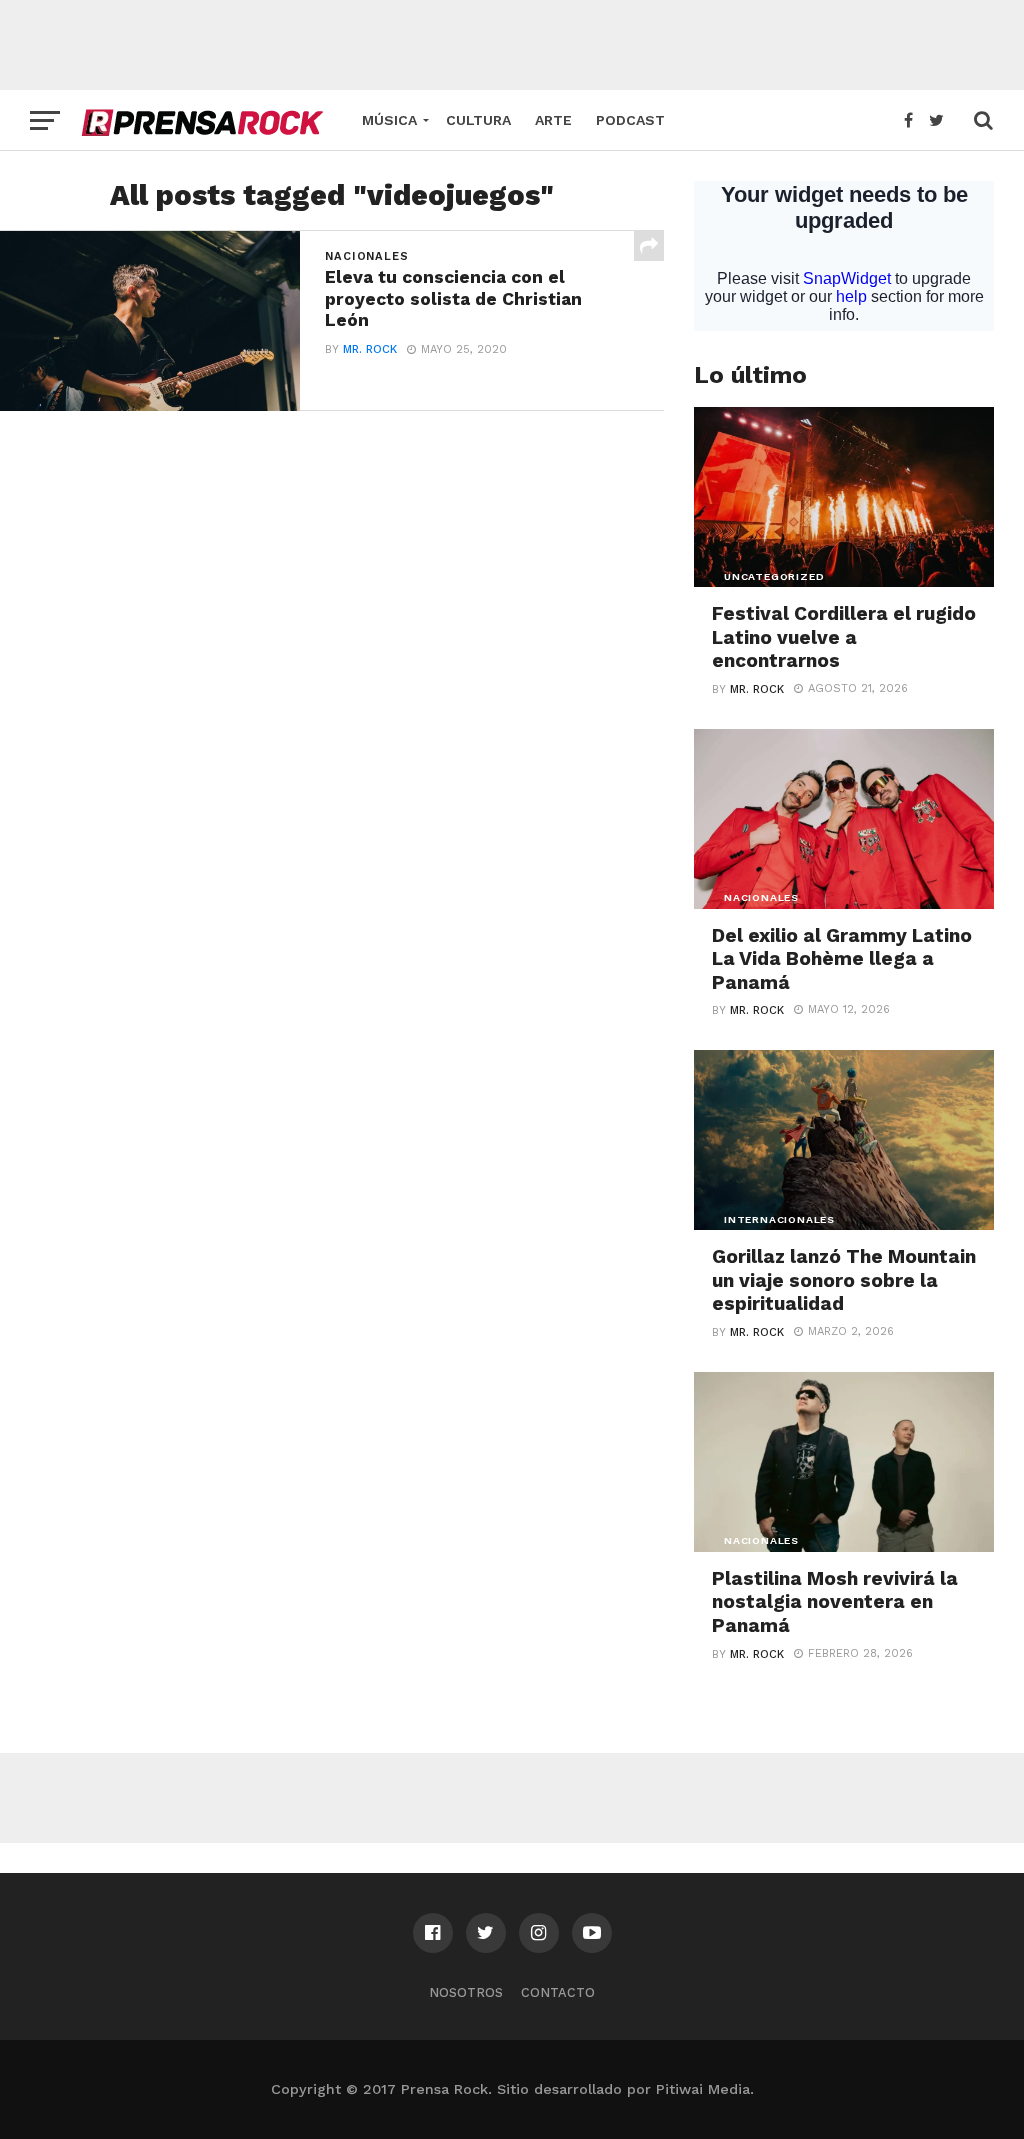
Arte (553, 120)
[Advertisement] (512, 45)
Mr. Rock (370, 349)
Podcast (630, 120)
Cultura (478, 120)
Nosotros (466, 1992)
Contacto (558, 1992)
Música (389, 120)
